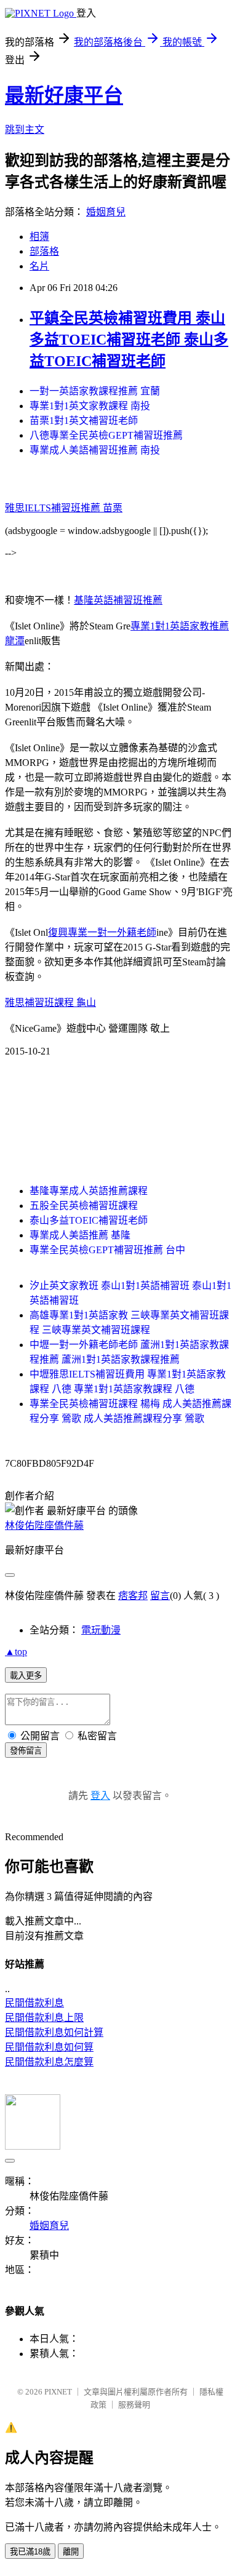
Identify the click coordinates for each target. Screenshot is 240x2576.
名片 (39, 266)
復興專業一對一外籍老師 (102, 932)
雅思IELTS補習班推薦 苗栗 (64, 508)
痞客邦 (133, 1596)
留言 (160, 1596)
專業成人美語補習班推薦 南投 (95, 450)
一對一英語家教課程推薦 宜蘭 (95, 391)
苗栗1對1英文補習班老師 (84, 421)
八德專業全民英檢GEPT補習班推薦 (106, 435)
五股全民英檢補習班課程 (84, 1206)
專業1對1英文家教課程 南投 (90, 406)
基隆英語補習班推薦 (118, 600)
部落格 (44, 251)
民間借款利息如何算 (49, 2047)
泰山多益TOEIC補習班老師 (89, 1220)
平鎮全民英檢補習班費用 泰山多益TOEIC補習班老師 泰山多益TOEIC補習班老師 (129, 340)
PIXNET (58, 2392)
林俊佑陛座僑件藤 (44, 1525)
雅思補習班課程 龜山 (50, 1003)
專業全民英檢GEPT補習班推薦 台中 (107, 1250)
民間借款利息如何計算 (54, 2032)
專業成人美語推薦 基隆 (80, 1235)
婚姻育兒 (106, 212)
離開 (71, 2552)
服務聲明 (134, 2405)
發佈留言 (26, 1751)
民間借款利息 (34, 2003)
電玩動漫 (101, 1630)
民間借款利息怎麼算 (49, 2062)
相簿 (39, 237)
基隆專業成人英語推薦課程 (89, 1191)
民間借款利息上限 (44, 2018)
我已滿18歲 (30, 2552)
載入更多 (26, 1676)
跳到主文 (25, 130)
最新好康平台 (64, 95)
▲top (16, 1652)
